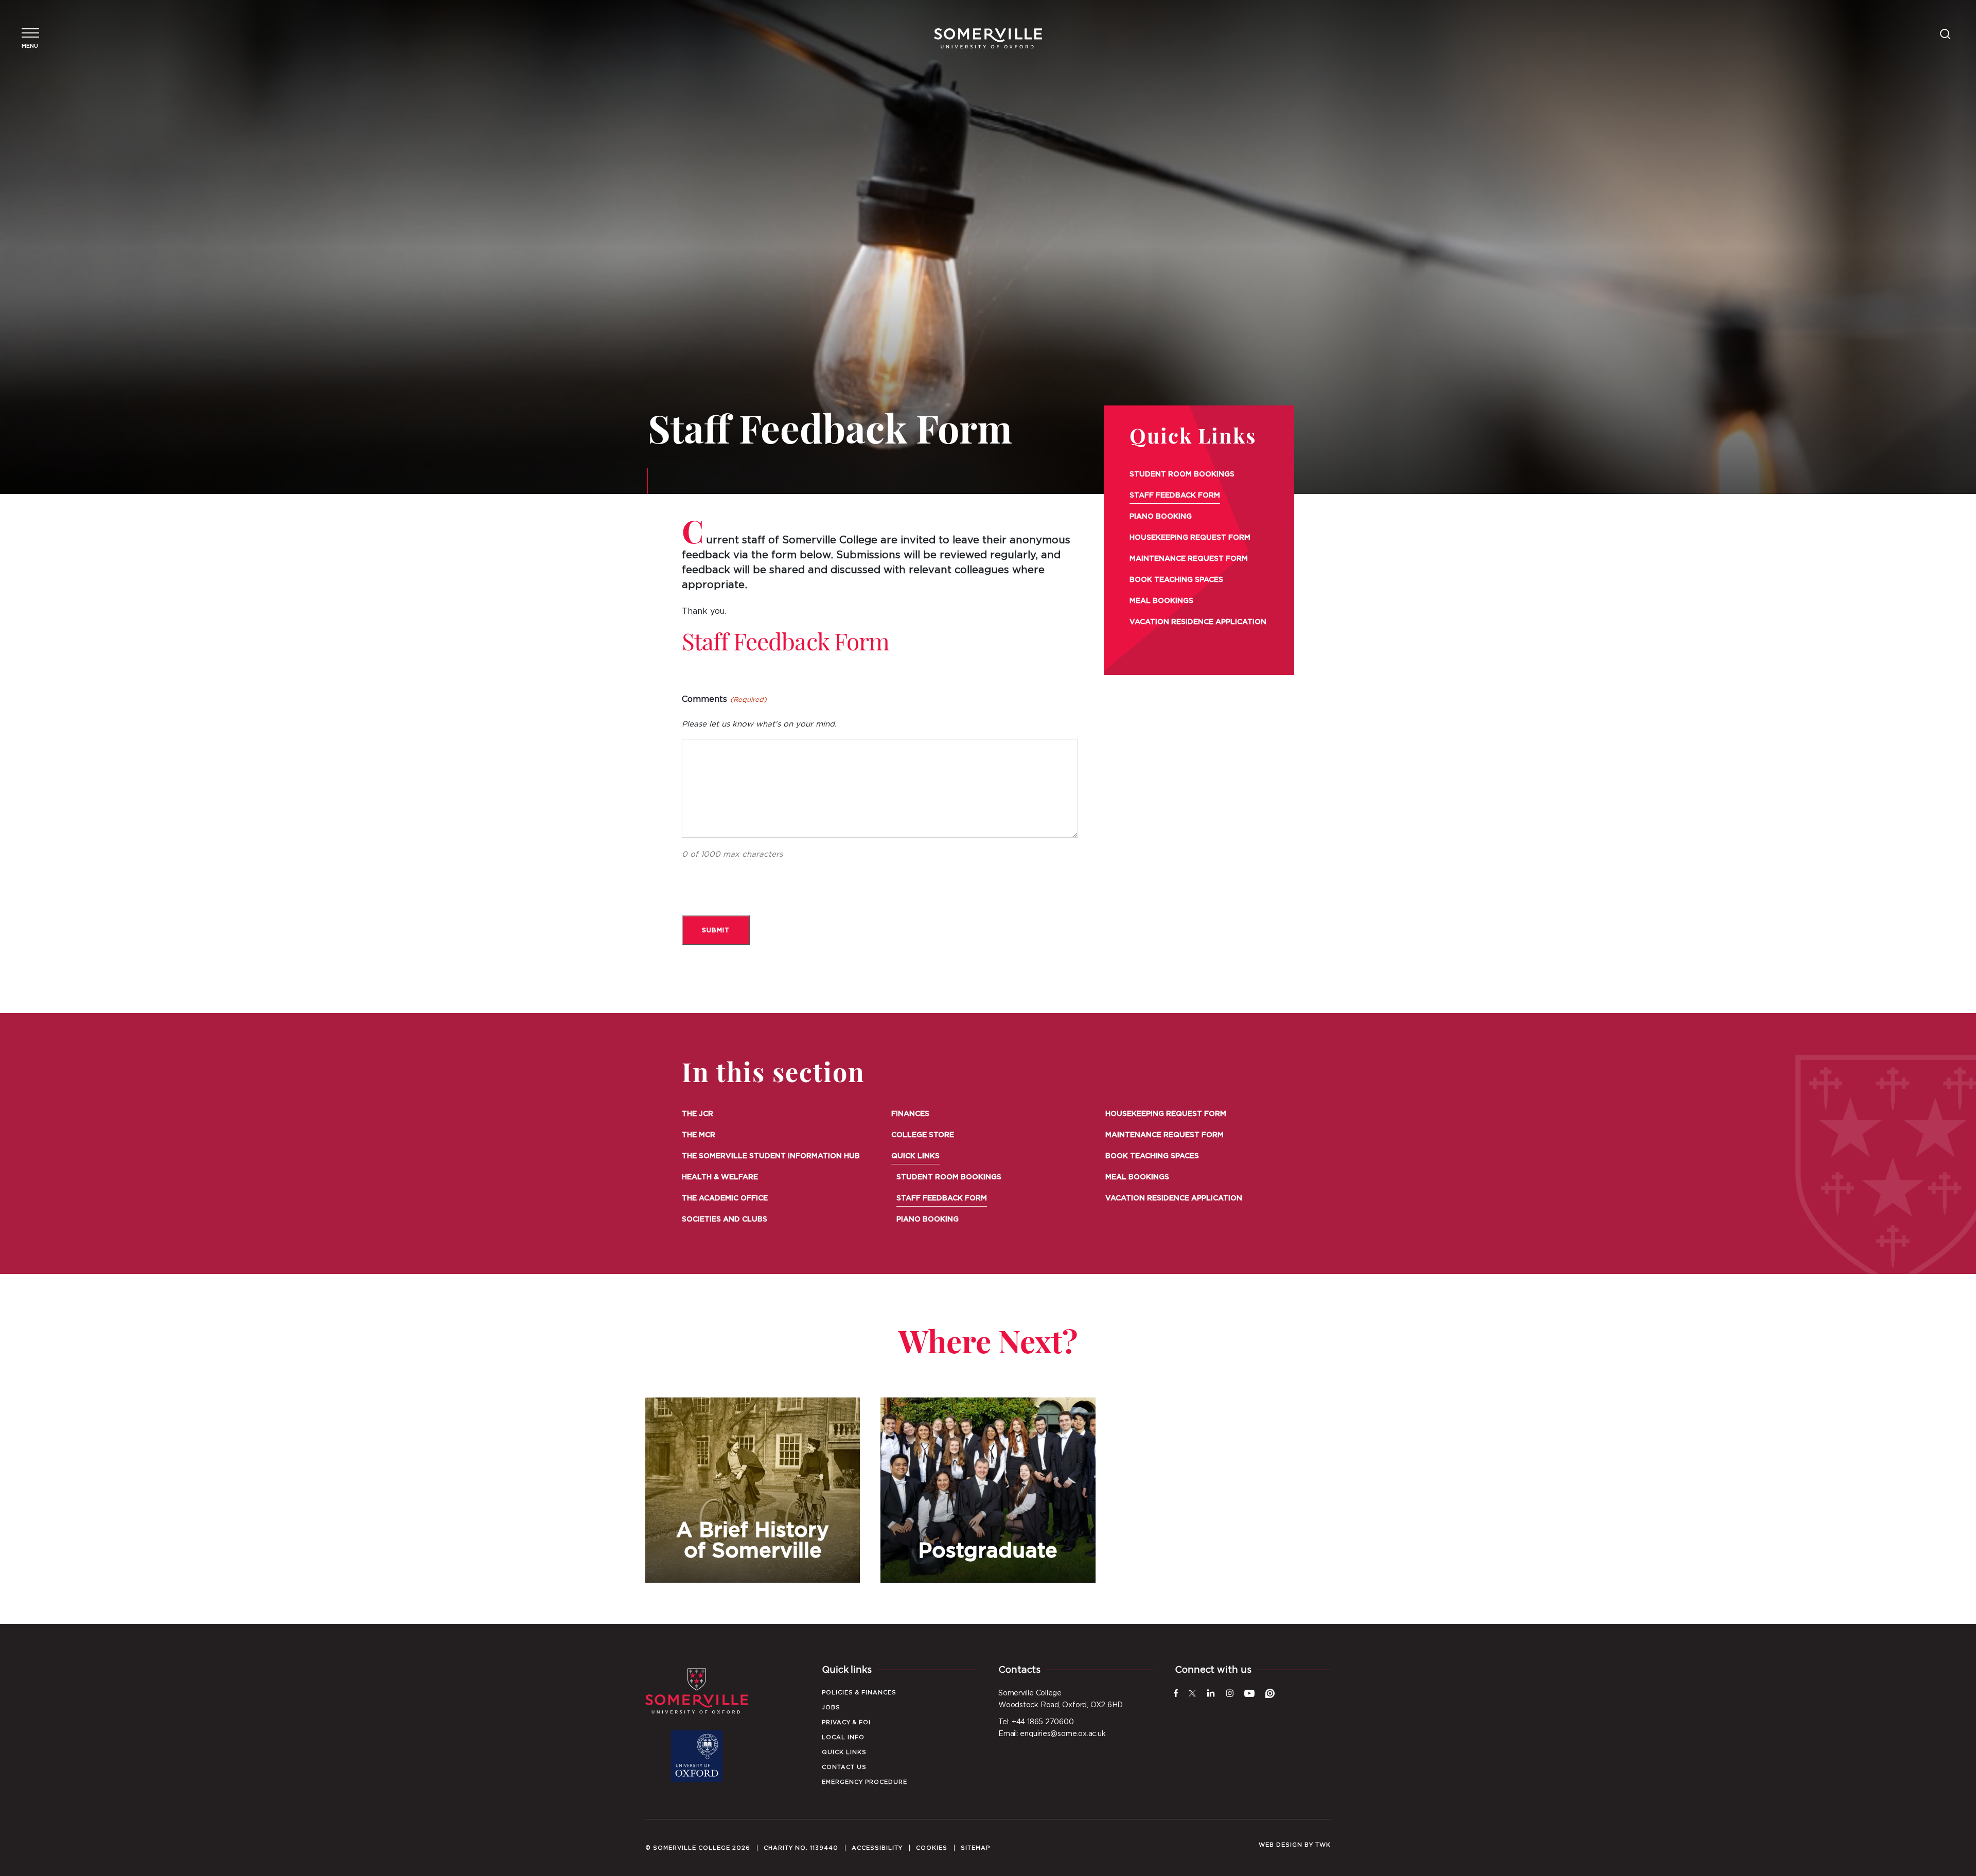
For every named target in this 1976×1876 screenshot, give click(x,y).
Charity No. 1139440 (801, 1848)
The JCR (698, 1114)
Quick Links (1193, 438)
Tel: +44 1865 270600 (1036, 1722)
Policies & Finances (859, 1693)
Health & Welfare (720, 1177)
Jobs (831, 1707)
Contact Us (844, 1767)
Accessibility (877, 1848)
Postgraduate (988, 1490)
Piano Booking (1161, 517)
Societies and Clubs (725, 1219)
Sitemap (975, 1848)
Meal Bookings (1161, 601)
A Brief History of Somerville (753, 1490)
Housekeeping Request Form (1190, 538)
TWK (1323, 1845)
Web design (1281, 1845)
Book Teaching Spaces (1176, 580)
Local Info (843, 1737)
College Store (923, 1135)
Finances (910, 1114)
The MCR (699, 1135)
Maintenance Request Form (1189, 559)
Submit (716, 930)
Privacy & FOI (846, 1722)
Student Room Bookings (1182, 474)
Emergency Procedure (864, 1782)
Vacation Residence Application (1198, 622)
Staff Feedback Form (1175, 495)
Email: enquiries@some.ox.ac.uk (1052, 1734)
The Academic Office (725, 1198)
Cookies (932, 1848)
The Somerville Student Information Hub (771, 1156)
